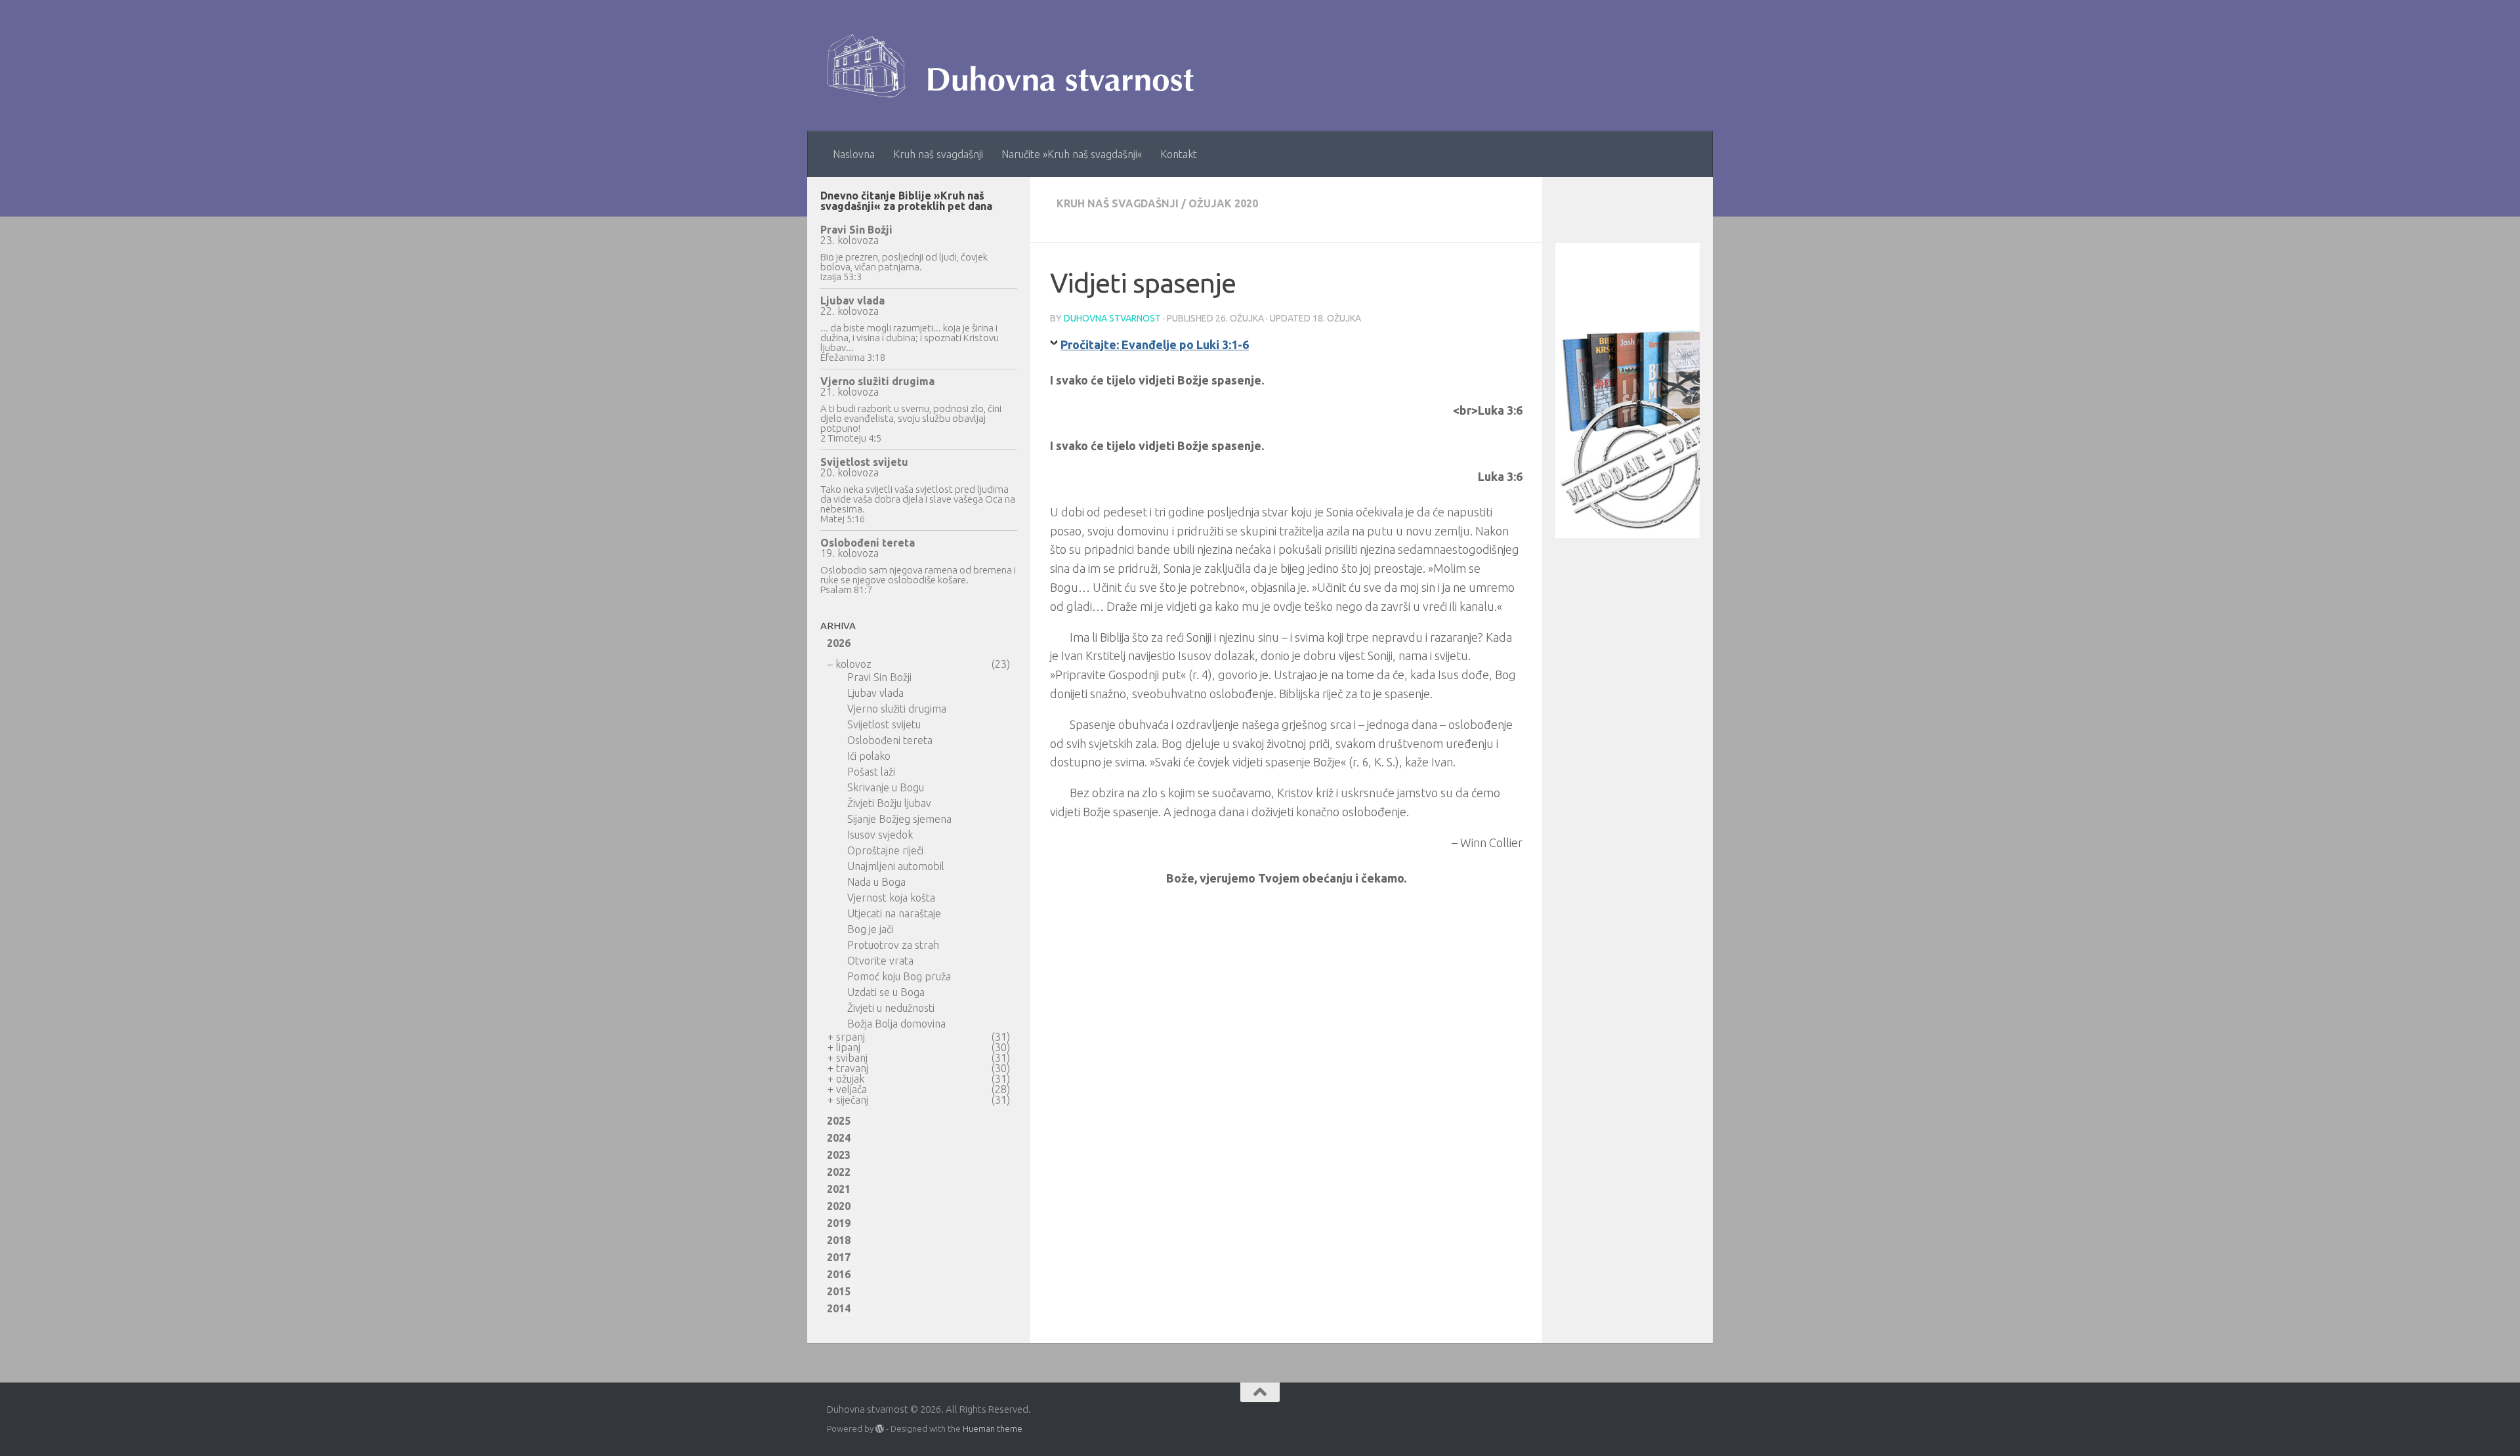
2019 (839, 1223)
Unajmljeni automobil (896, 866)
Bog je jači (870, 929)
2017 (839, 1257)
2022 (839, 1172)
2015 (839, 1291)
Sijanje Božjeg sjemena (899, 819)
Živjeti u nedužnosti (891, 1008)
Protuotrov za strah (893, 945)
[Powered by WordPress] (880, 1429)
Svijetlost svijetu (864, 462)
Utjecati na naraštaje (894, 913)
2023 (839, 1155)
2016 (839, 1274)
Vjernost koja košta (891, 898)
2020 (839, 1206)
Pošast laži (871, 772)
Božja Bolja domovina (896, 1024)
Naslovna (854, 154)
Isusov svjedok (880, 835)
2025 (839, 1121)
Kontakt (1179, 154)
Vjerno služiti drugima (877, 381)
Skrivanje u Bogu (886, 787)
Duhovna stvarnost (1112, 318)
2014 (839, 1308)
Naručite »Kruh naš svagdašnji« (1072, 154)
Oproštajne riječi (885, 850)
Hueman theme (993, 1428)
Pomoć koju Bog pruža (899, 976)
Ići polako (869, 756)
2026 (839, 643)
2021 (839, 1189)
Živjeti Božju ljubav (889, 803)
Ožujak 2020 (1223, 203)
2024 (839, 1138)
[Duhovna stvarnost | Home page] (1017, 66)
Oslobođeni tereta (868, 543)
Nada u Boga (876, 882)
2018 (839, 1240)
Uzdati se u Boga (886, 992)
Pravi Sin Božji (856, 230)
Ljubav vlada (852, 301)
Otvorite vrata (880, 961)
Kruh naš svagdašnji (938, 154)
